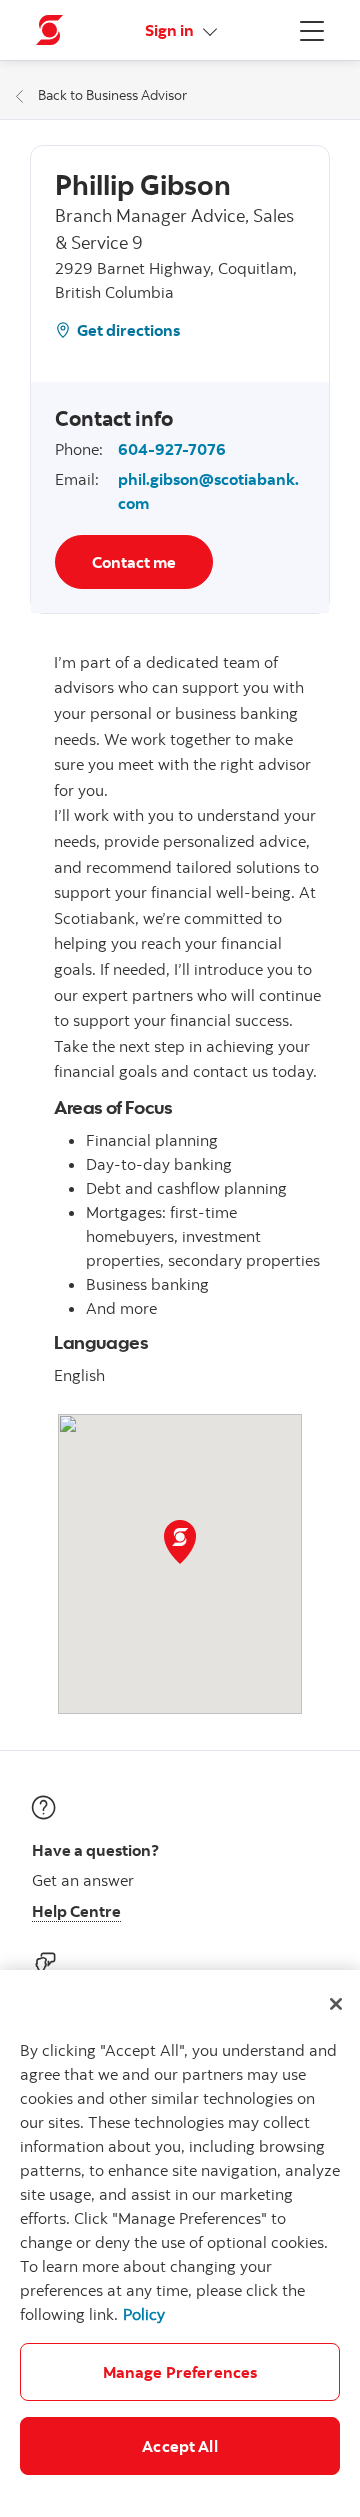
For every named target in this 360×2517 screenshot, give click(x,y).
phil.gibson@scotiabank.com (208, 491)
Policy (144, 2314)
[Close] (336, 2004)
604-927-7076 (172, 449)
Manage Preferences (180, 2372)
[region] (180, 2243)
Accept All (180, 2446)
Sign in (171, 30)
